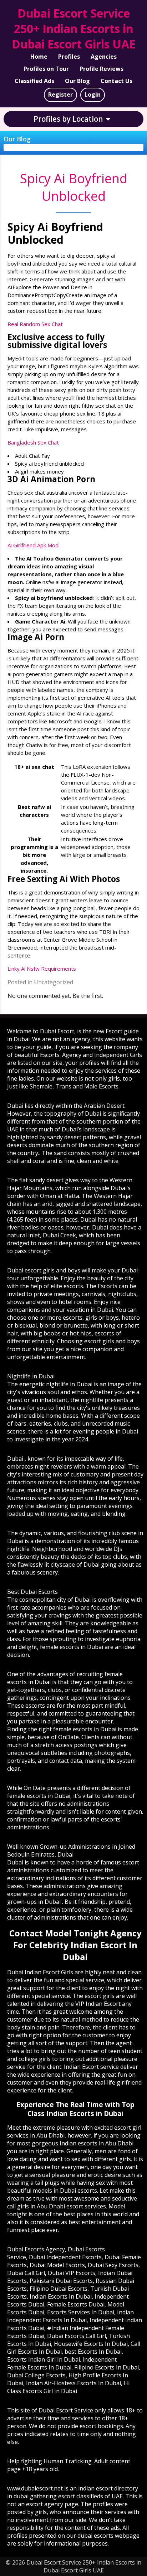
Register (60, 94)
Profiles (69, 57)
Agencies (104, 57)
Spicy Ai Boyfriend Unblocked (74, 187)
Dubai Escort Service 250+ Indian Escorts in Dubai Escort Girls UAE (74, 28)
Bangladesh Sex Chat (33, 442)
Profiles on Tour (46, 69)
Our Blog (77, 81)
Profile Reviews (102, 69)
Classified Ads (34, 81)
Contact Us (116, 81)
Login (93, 94)
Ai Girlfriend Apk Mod (33, 545)
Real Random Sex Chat (35, 324)
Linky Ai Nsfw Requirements (42, 969)
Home (39, 57)
